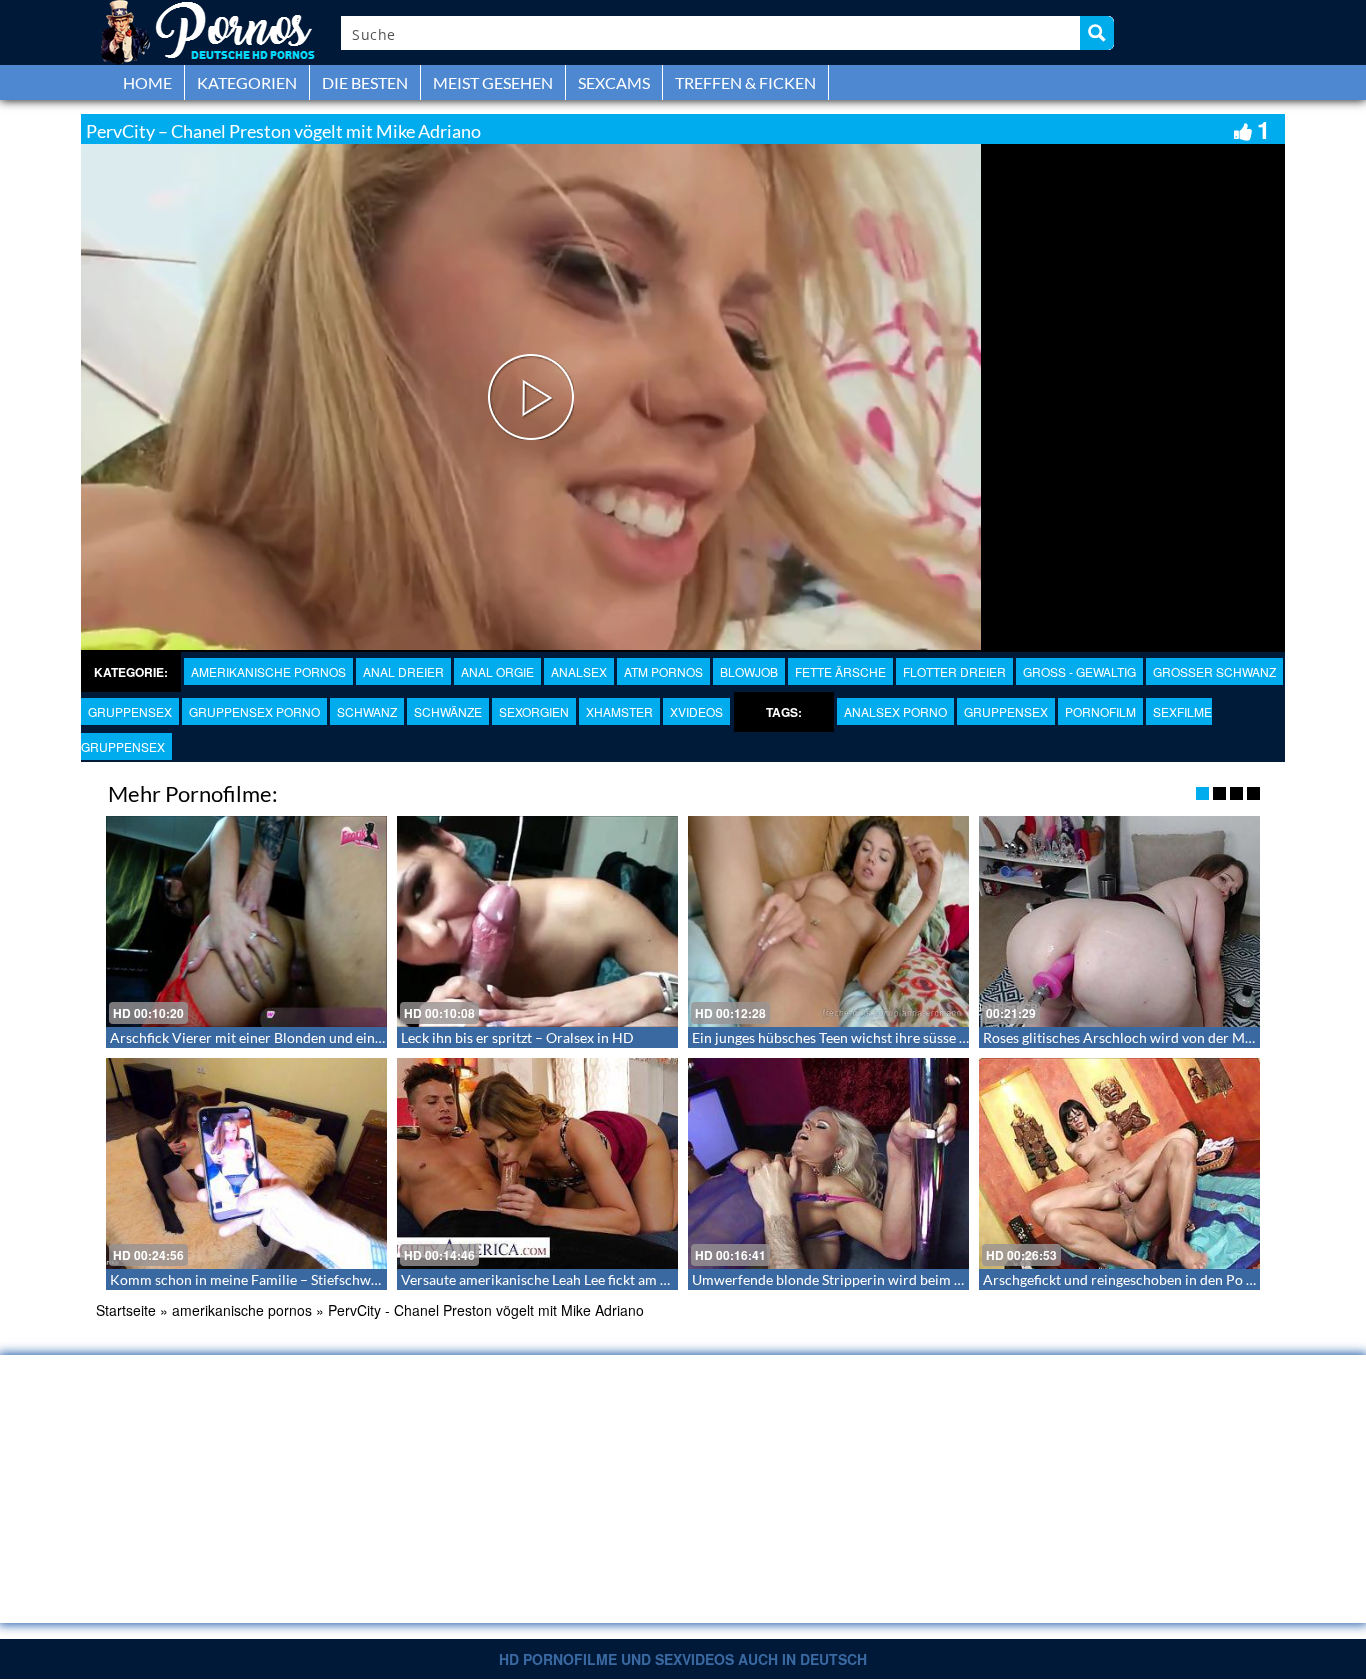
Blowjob (749, 671)
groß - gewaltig (1079, 671)
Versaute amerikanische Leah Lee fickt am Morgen (555, 1279)
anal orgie (497, 671)
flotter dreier (954, 671)
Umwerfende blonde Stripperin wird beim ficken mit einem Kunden (900, 1279)
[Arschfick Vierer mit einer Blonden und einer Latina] (246, 921)
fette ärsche (840, 671)
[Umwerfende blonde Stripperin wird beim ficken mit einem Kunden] (828, 1163)
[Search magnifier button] (1097, 33)
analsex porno (895, 711)
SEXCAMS (614, 82)
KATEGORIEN (247, 82)
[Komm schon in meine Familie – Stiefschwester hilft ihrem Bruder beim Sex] (246, 1163)
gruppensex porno (254, 711)
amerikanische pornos (268, 671)
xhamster (619, 711)
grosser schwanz (1214, 671)
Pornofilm (1100, 711)
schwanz (367, 711)
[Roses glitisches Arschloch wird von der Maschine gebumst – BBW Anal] (1119, 921)
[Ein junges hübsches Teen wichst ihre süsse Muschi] (828, 921)
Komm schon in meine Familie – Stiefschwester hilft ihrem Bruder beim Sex (343, 1279)
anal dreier (403, 671)
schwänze (448, 711)
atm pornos (663, 671)
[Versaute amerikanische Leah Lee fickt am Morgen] (537, 1163)
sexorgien (534, 711)
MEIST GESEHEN (493, 82)
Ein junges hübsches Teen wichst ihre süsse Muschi (848, 1037)
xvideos (696, 711)
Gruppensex (130, 711)
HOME (147, 82)
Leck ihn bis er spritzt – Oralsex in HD (517, 1037)
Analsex (579, 671)
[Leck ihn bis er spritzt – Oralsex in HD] (537, 921)
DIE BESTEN (365, 82)
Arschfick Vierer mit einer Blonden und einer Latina (269, 1037)
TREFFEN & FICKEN (745, 82)
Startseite (126, 1310)
